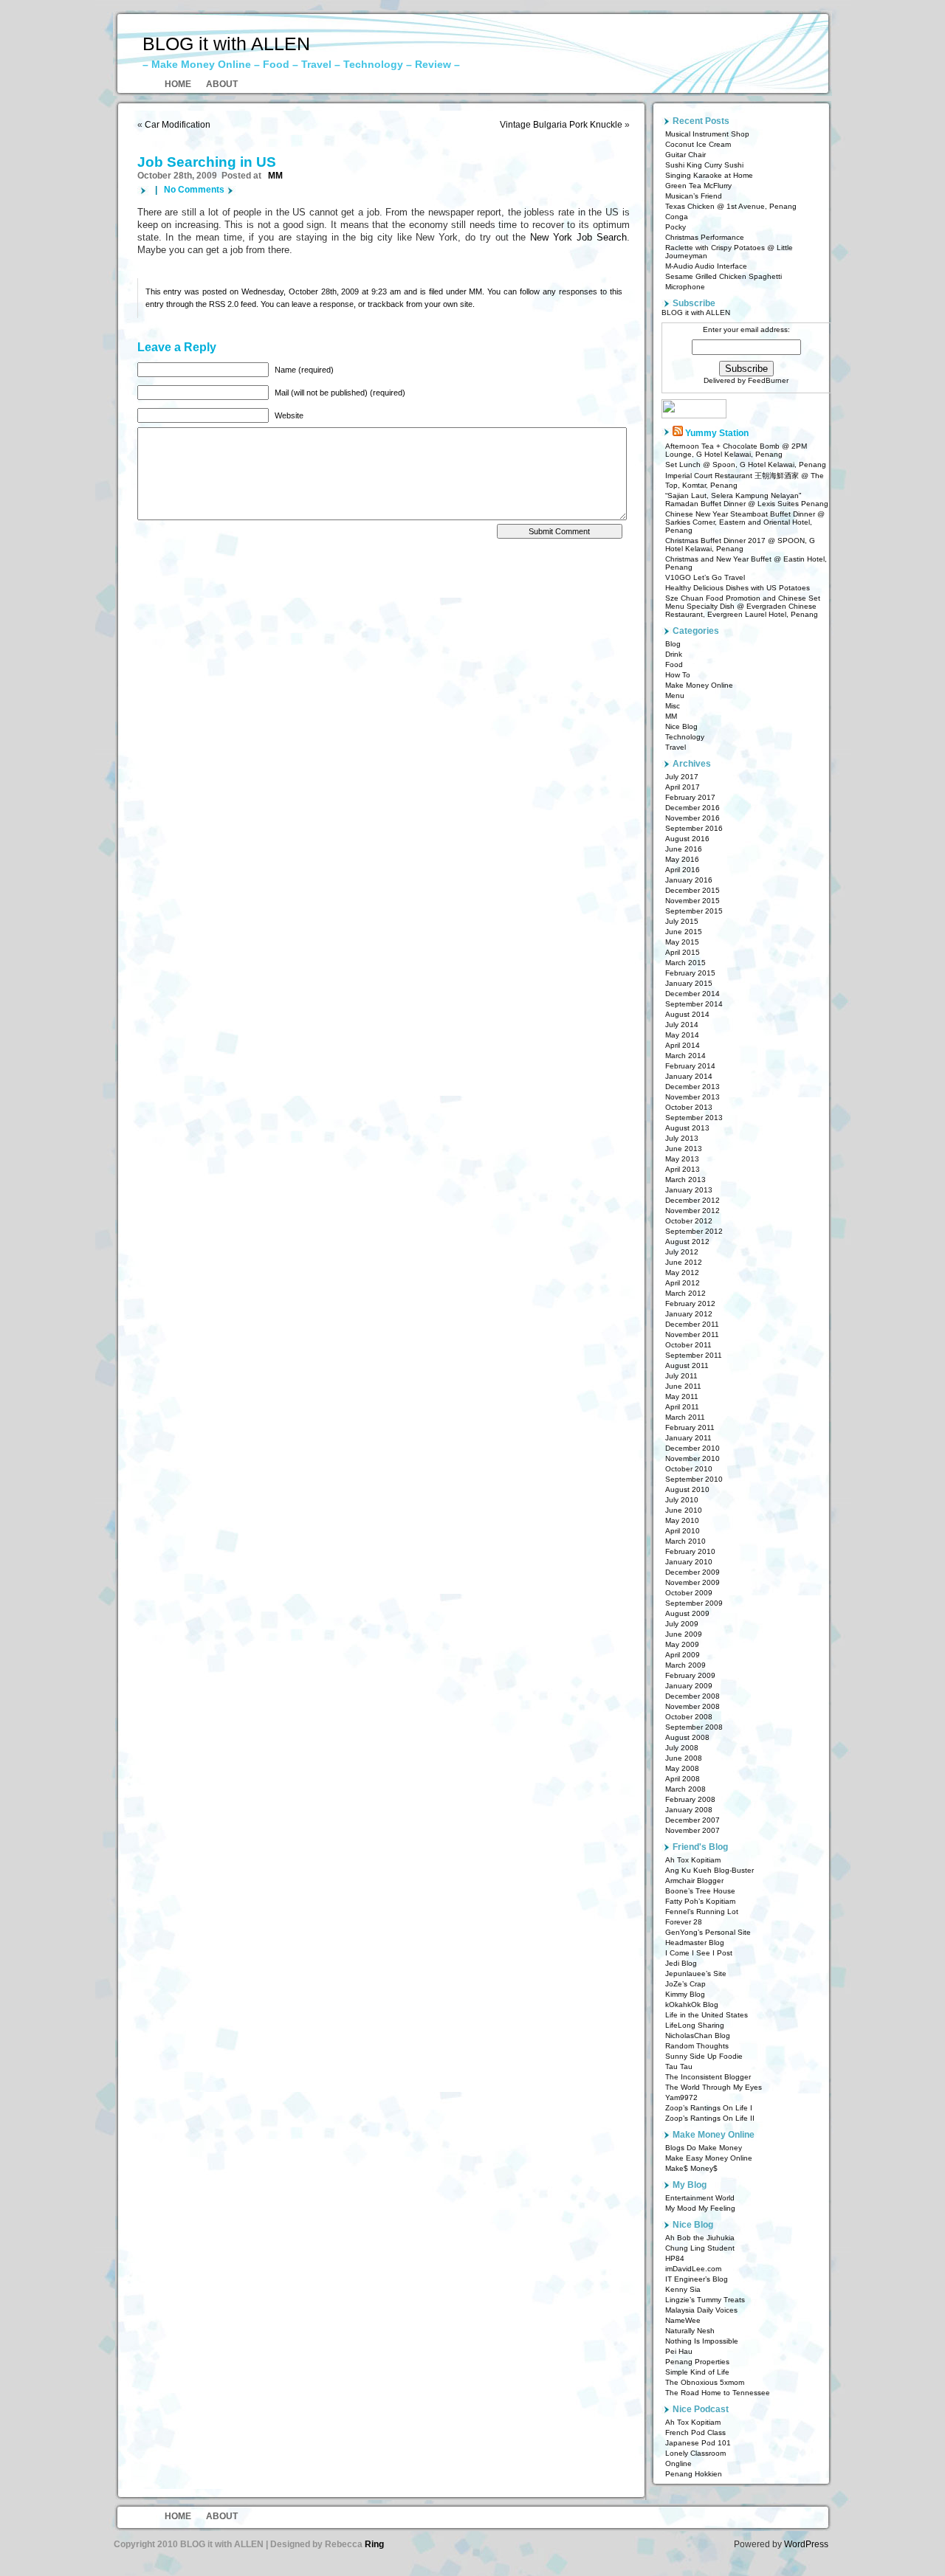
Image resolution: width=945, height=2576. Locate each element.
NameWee (683, 2320)
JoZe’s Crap (685, 1984)
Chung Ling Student (700, 2248)
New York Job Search (578, 238)
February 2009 (690, 1675)
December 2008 (693, 1696)
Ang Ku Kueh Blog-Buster (709, 1870)
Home (178, 84)
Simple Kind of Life (697, 2372)
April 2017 (683, 787)
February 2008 (690, 1799)
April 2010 (683, 1531)
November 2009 (693, 1582)
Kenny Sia (683, 2289)
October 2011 (688, 1345)
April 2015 (683, 952)
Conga (677, 217)
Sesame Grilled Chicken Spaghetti (724, 276)
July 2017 (682, 777)
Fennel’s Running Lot (702, 1912)
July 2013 (682, 1138)
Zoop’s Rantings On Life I (709, 2108)
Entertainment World (700, 2198)
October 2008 (689, 1717)
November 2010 (693, 1458)
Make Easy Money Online (709, 2158)
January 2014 (689, 1076)
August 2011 (687, 1365)
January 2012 (689, 1314)
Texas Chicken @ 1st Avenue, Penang (731, 206)
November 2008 (693, 1706)
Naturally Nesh (690, 2331)
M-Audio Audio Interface (706, 266)
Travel (676, 747)
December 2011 (692, 1324)
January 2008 (689, 1810)
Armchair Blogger (694, 1881)
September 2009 (694, 1603)
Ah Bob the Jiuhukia (700, 2238)
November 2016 (693, 818)
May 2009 (682, 1644)
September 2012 (694, 1231)
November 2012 (693, 1211)
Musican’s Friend (694, 196)
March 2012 (685, 1293)
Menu (675, 695)
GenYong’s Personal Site (708, 1932)
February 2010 (690, 1551)
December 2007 (693, 1820)
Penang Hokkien (694, 2474)
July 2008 (682, 1748)
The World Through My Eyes (714, 2087)
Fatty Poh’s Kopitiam (700, 1901)
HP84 (675, 2258)
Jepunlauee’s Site (696, 1974)
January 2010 (689, 1562)
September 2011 (694, 1355)
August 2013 (687, 1128)
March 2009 (685, 1665)
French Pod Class (695, 2432)
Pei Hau (679, 2351)
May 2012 (682, 1273)
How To (678, 675)
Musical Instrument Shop (707, 134)
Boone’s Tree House (700, 1891)
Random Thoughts (697, 2046)
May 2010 (682, 1520)
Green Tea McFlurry (698, 186)
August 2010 (687, 1489)
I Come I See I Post (699, 1953)
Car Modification (178, 125)
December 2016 (693, 808)
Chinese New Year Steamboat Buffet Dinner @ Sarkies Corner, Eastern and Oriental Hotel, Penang (745, 522)
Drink (674, 654)
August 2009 (687, 1613)
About (222, 84)
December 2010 (693, 1448)
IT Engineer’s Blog (697, 2279)
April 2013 (683, 1169)
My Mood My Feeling (700, 2208)
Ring (374, 2544)
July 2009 (682, 1624)
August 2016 (687, 839)
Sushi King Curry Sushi (704, 165)
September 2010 (694, 1479)
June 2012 (684, 1262)
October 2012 (689, 1221)
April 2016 (683, 870)
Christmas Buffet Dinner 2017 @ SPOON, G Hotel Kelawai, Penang (740, 545)
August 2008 (687, 1737)
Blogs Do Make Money (704, 2148)
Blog (673, 644)
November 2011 (692, 1334)
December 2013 (693, 1087)
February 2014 (690, 1066)
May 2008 (682, 1768)
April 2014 (683, 1045)
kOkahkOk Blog (692, 2004)
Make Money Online (699, 685)
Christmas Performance (705, 237)
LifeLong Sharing (695, 2025)
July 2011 (681, 1376)
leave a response (323, 304)
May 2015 (682, 942)
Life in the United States (707, 2015)
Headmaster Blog (695, 1943)
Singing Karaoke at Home (709, 175)
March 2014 (685, 1056)
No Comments (194, 190)
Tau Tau (679, 2066)
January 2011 (688, 1438)
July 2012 (682, 1252)
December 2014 (693, 994)
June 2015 (684, 932)
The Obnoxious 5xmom (705, 2382)
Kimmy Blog (685, 1994)
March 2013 (685, 1180)
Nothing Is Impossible (702, 2341)
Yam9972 (681, 2097)
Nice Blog (681, 726)
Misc (673, 706)
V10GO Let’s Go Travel (705, 577)
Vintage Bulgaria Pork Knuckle (561, 125)
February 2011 (690, 1427)
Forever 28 (684, 1922)
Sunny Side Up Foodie (704, 2056)
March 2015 (685, 963)
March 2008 (685, 1789)
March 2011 (685, 1417)
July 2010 (682, 1500)
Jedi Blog (681, 1963)
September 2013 (694, 1118)
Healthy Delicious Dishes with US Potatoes (738, 588)
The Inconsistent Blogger (708, 2077)
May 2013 (682, 1159)
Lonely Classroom (695, 2453)
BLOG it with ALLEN (226, 44)
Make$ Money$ (691, 2168)
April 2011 (682, 1407)
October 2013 (689, 1107)
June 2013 (684, 1149)
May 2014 (682, 1035)
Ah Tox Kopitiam (693, 1860)
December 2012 (693, 1200)
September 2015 (694, 911)
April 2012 (683, 1283)
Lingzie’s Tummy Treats (705, 2300)
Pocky (676, 227)
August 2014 (687, 1014)
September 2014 (694, 1004)
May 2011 (682, 1396)
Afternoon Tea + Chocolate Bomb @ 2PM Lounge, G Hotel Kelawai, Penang (736, 450)
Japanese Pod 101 (698, 2443)
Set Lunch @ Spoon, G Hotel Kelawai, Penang (746, 465)
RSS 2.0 (224, 304)
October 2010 (689, 1469)
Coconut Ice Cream (698, 144)
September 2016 (694, 828)
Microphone (685, 287)
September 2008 (694, 1727)
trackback (386, 304)
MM (275, 176)
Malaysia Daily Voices (701, 2310)
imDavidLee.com (693, 2269)
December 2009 (693, 1572)
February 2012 (690, 1303)
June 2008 (684, 1758)
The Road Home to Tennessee (718, 2393)
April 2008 (683, 1779)
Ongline (678, 2463)
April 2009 (683, 1655)
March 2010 (685, 1541)
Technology (685, 737)
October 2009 (689, 1593)
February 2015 (690, 973)
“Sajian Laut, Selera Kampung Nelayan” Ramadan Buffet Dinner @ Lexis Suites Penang (747, 500)
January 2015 (689, 983)
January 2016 (689, 880)
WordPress (806, 2544)
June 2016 (684, 849)
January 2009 (689, 1686)
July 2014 (682, 1025)
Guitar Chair (685, 155)
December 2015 (693, 890)
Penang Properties (697, 2362)
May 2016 (682, 859)
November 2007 (693, 1830)
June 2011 (683, 1386)
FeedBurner (768, 380)
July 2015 (682, 921)
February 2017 (690, 797)
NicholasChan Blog (698, 2035)
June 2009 (684, 1634)
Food (674, 664)
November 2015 (693, 901)
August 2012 (687, 1242)
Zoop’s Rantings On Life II (710, 2118)
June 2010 (684, 1510)
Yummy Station (717, 433)
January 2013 (689, 1190)
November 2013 (693, 1097)
